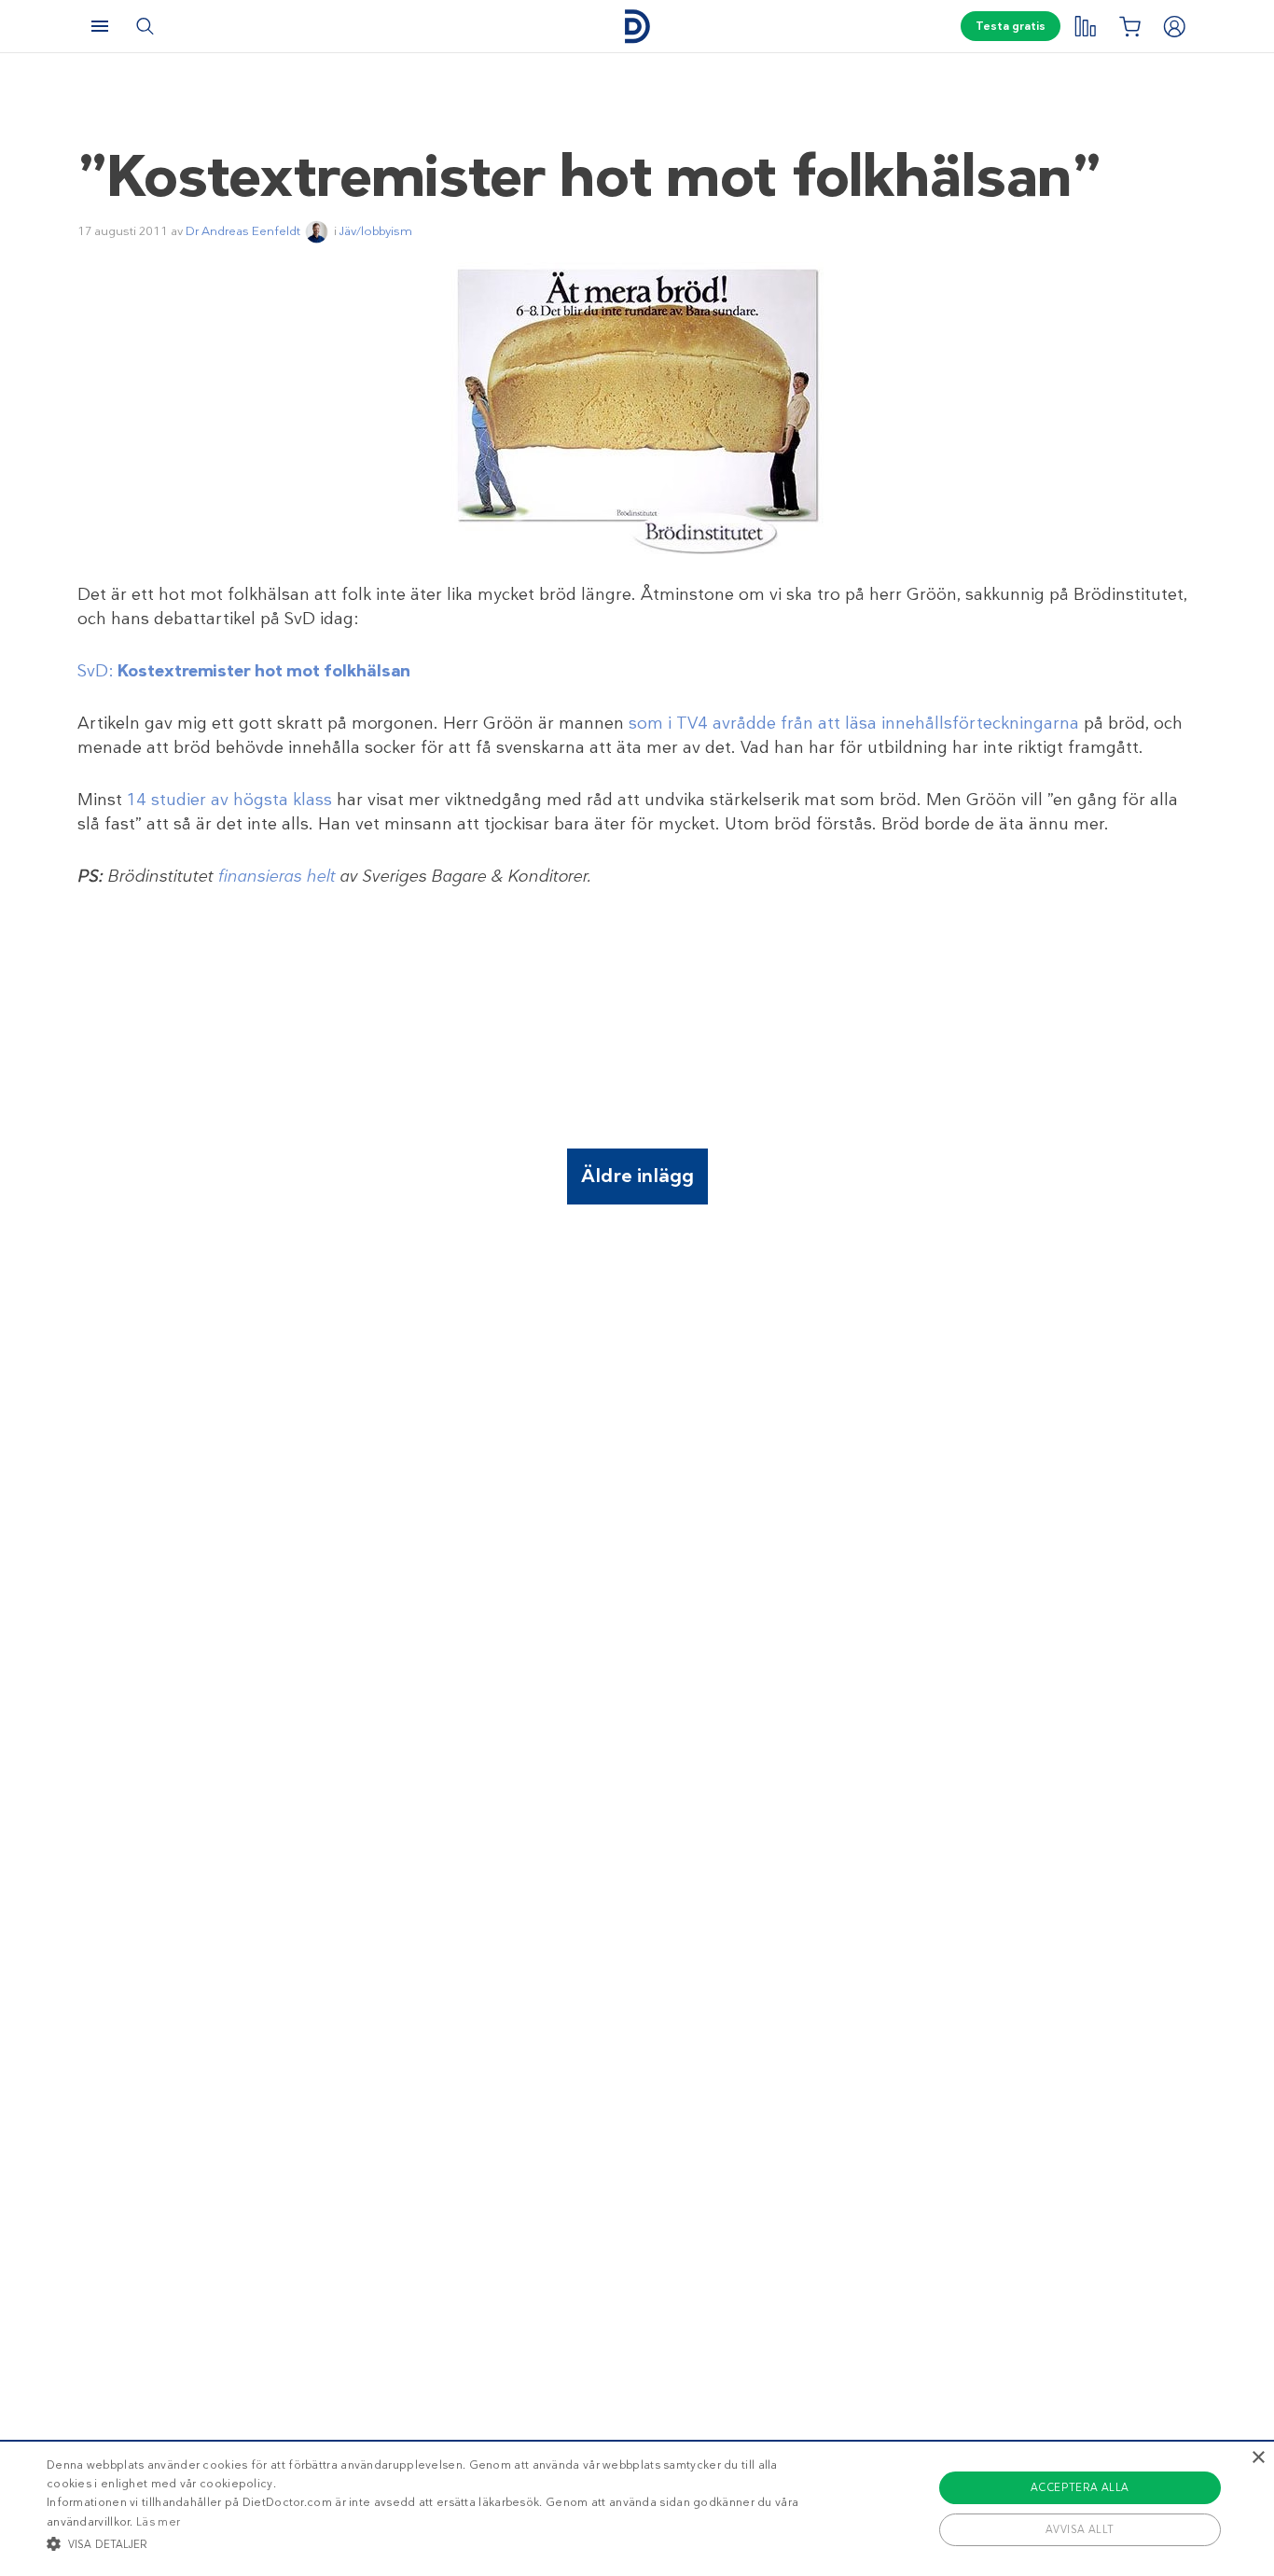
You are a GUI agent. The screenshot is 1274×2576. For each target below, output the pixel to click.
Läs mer (158, 2522)
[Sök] (145, 26)
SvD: (244, 671)
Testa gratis (1011, 26)
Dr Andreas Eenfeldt (243, 231)
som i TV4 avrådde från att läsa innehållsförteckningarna (854, 723)
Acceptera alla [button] (1080, 2487)
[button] (430, 2543)
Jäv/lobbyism (376, 231)
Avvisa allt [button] (1080, 2529)
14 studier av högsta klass (229, 800)
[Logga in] (1174, 26)
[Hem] (637, 27)
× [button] (1258, 2458)
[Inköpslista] (1129, 26)
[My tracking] (1085, 26)
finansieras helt (276, 876)
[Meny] (100, 26)
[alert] (637, 2508)
